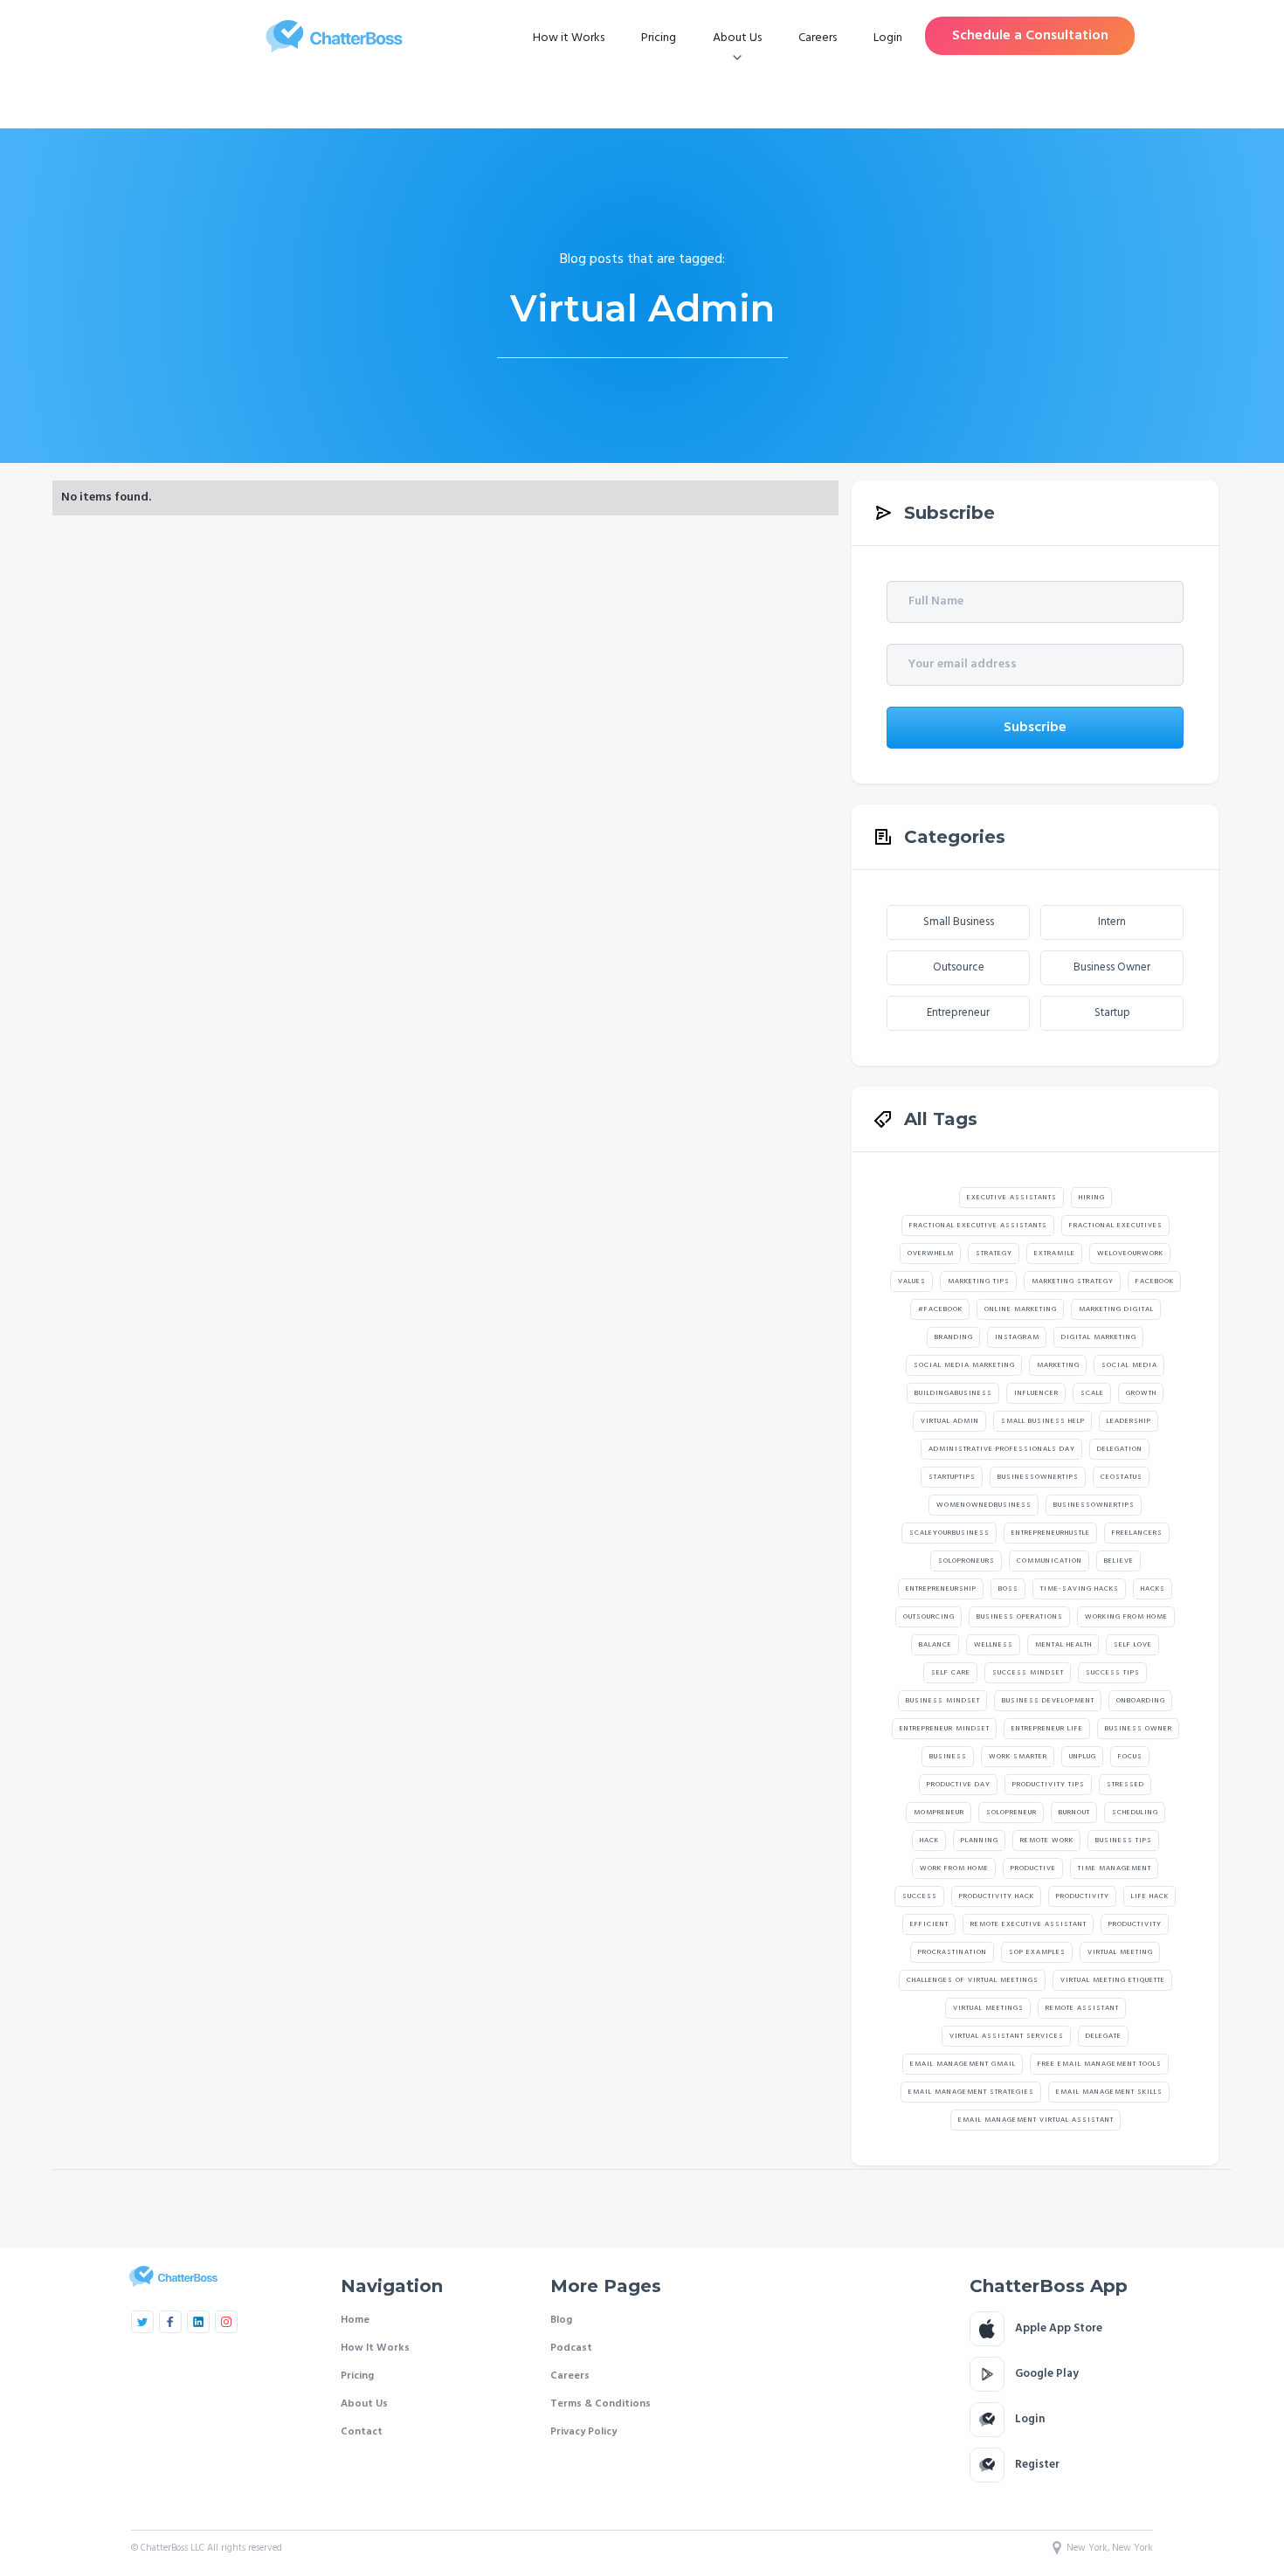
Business (948, 1757)
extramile (1055, 1253)
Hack (929, 1840)
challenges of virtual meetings (973, 1980)
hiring (1092, 1198)
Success (920, 1896)
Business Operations (1020, 1617)
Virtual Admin (950, 1421)
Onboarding (1141, 1701)
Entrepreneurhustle (1051, 1533)
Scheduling (1135, 1813)
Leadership (1129, 1421)
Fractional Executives (1116, 1226)
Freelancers (1137, 1533)
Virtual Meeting (1120, 1952)
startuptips (952, 1477)
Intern (1112, 922)
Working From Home (1126, 1617)
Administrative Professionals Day (1002, 1449)
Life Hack (1150, 1896)
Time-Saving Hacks (1080, 1589)
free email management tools (1100, 2064)
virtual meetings (988, 2008)
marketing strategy (1073, 1281)
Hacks (1153, 1589)
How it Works (569, 38)
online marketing (1021, 1309)
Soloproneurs (966, 1561)
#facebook (940, 1309)
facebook (1155, 1281)
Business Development (1048, 1701)
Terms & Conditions (601, 2404)
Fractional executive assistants (978, 1226)
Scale (1092, 1393)
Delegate (1104, 2036)
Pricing (659, 38)
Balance (935, 1645)
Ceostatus (1122, 1477)
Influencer (1036, 1393)
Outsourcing (929, 1617)
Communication (1049, 1561)
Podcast (571, 2348)
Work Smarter (1018, 1757)
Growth (1141, 1393)
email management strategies (971, 2092)
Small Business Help (1043, 1421)
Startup (1112, 1013)
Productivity (1083, 1896)
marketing (1058, 1365)
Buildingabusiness (953, 1393)
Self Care (951, 1673)
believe (1119, 1561)
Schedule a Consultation (1030, 36)
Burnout (1074, 1813)
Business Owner (1112, 967)
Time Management (1115, 1868)
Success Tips (1113, 1673)
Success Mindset (1028, 1673)
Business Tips (1124, 1840)
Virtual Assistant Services (1007, 2036)
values (912, 1281)
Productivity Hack (997, 1896)
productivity (1135, 1924)
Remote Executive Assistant (1029, 1924)
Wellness (994, 1645)
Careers (818, 38)
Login (888, 38)
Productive (1033, 1868)
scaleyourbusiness (949, 1533)
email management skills (1109, 2092)
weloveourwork (1130, 1253)
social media (1129, 1365)
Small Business (959, 922)
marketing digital (1116, 1309)
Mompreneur (939, 1813)
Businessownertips (1038, 1477)
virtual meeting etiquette (1113, 1980)
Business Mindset (943, 1701)
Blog (561, 2320)
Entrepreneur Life (1047, 1729)
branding (954, 1337)
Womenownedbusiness (984, 1505)
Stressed (1125, 1785)
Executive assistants (1012, 1198)
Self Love (1133, 1645)
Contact (362, 2432)
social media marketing (964, 1365)
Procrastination (953, 1952)
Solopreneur (1011, 1813)
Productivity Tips (1049, 1785)
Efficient (929, 1924)
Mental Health (1063, 1645)
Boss (1008, 1589)
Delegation (1120, 1449)
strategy (994, 1253)
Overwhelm (931, 1253)
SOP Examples (1037, 1952)
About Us (364, 2404)
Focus (1130, 1757)
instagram (1017, 1337)
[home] (334, 36)
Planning (980, 1840)
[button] (737, 38)
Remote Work (1047, 1840)
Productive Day (959, 1785)
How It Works (375, 2348)
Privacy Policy (583, 2432)
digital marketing (1099, 1337)
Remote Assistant (1082, 2008)
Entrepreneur (958, 1013)
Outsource (959, 967)
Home (355, 2320)
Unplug (1083, 1757)
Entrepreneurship (941, 1589)
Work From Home (954, 1868)
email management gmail (963, 2064)
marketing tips (979, 1281)
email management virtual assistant (1036, 2120)
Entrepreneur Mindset (945, 1729)
